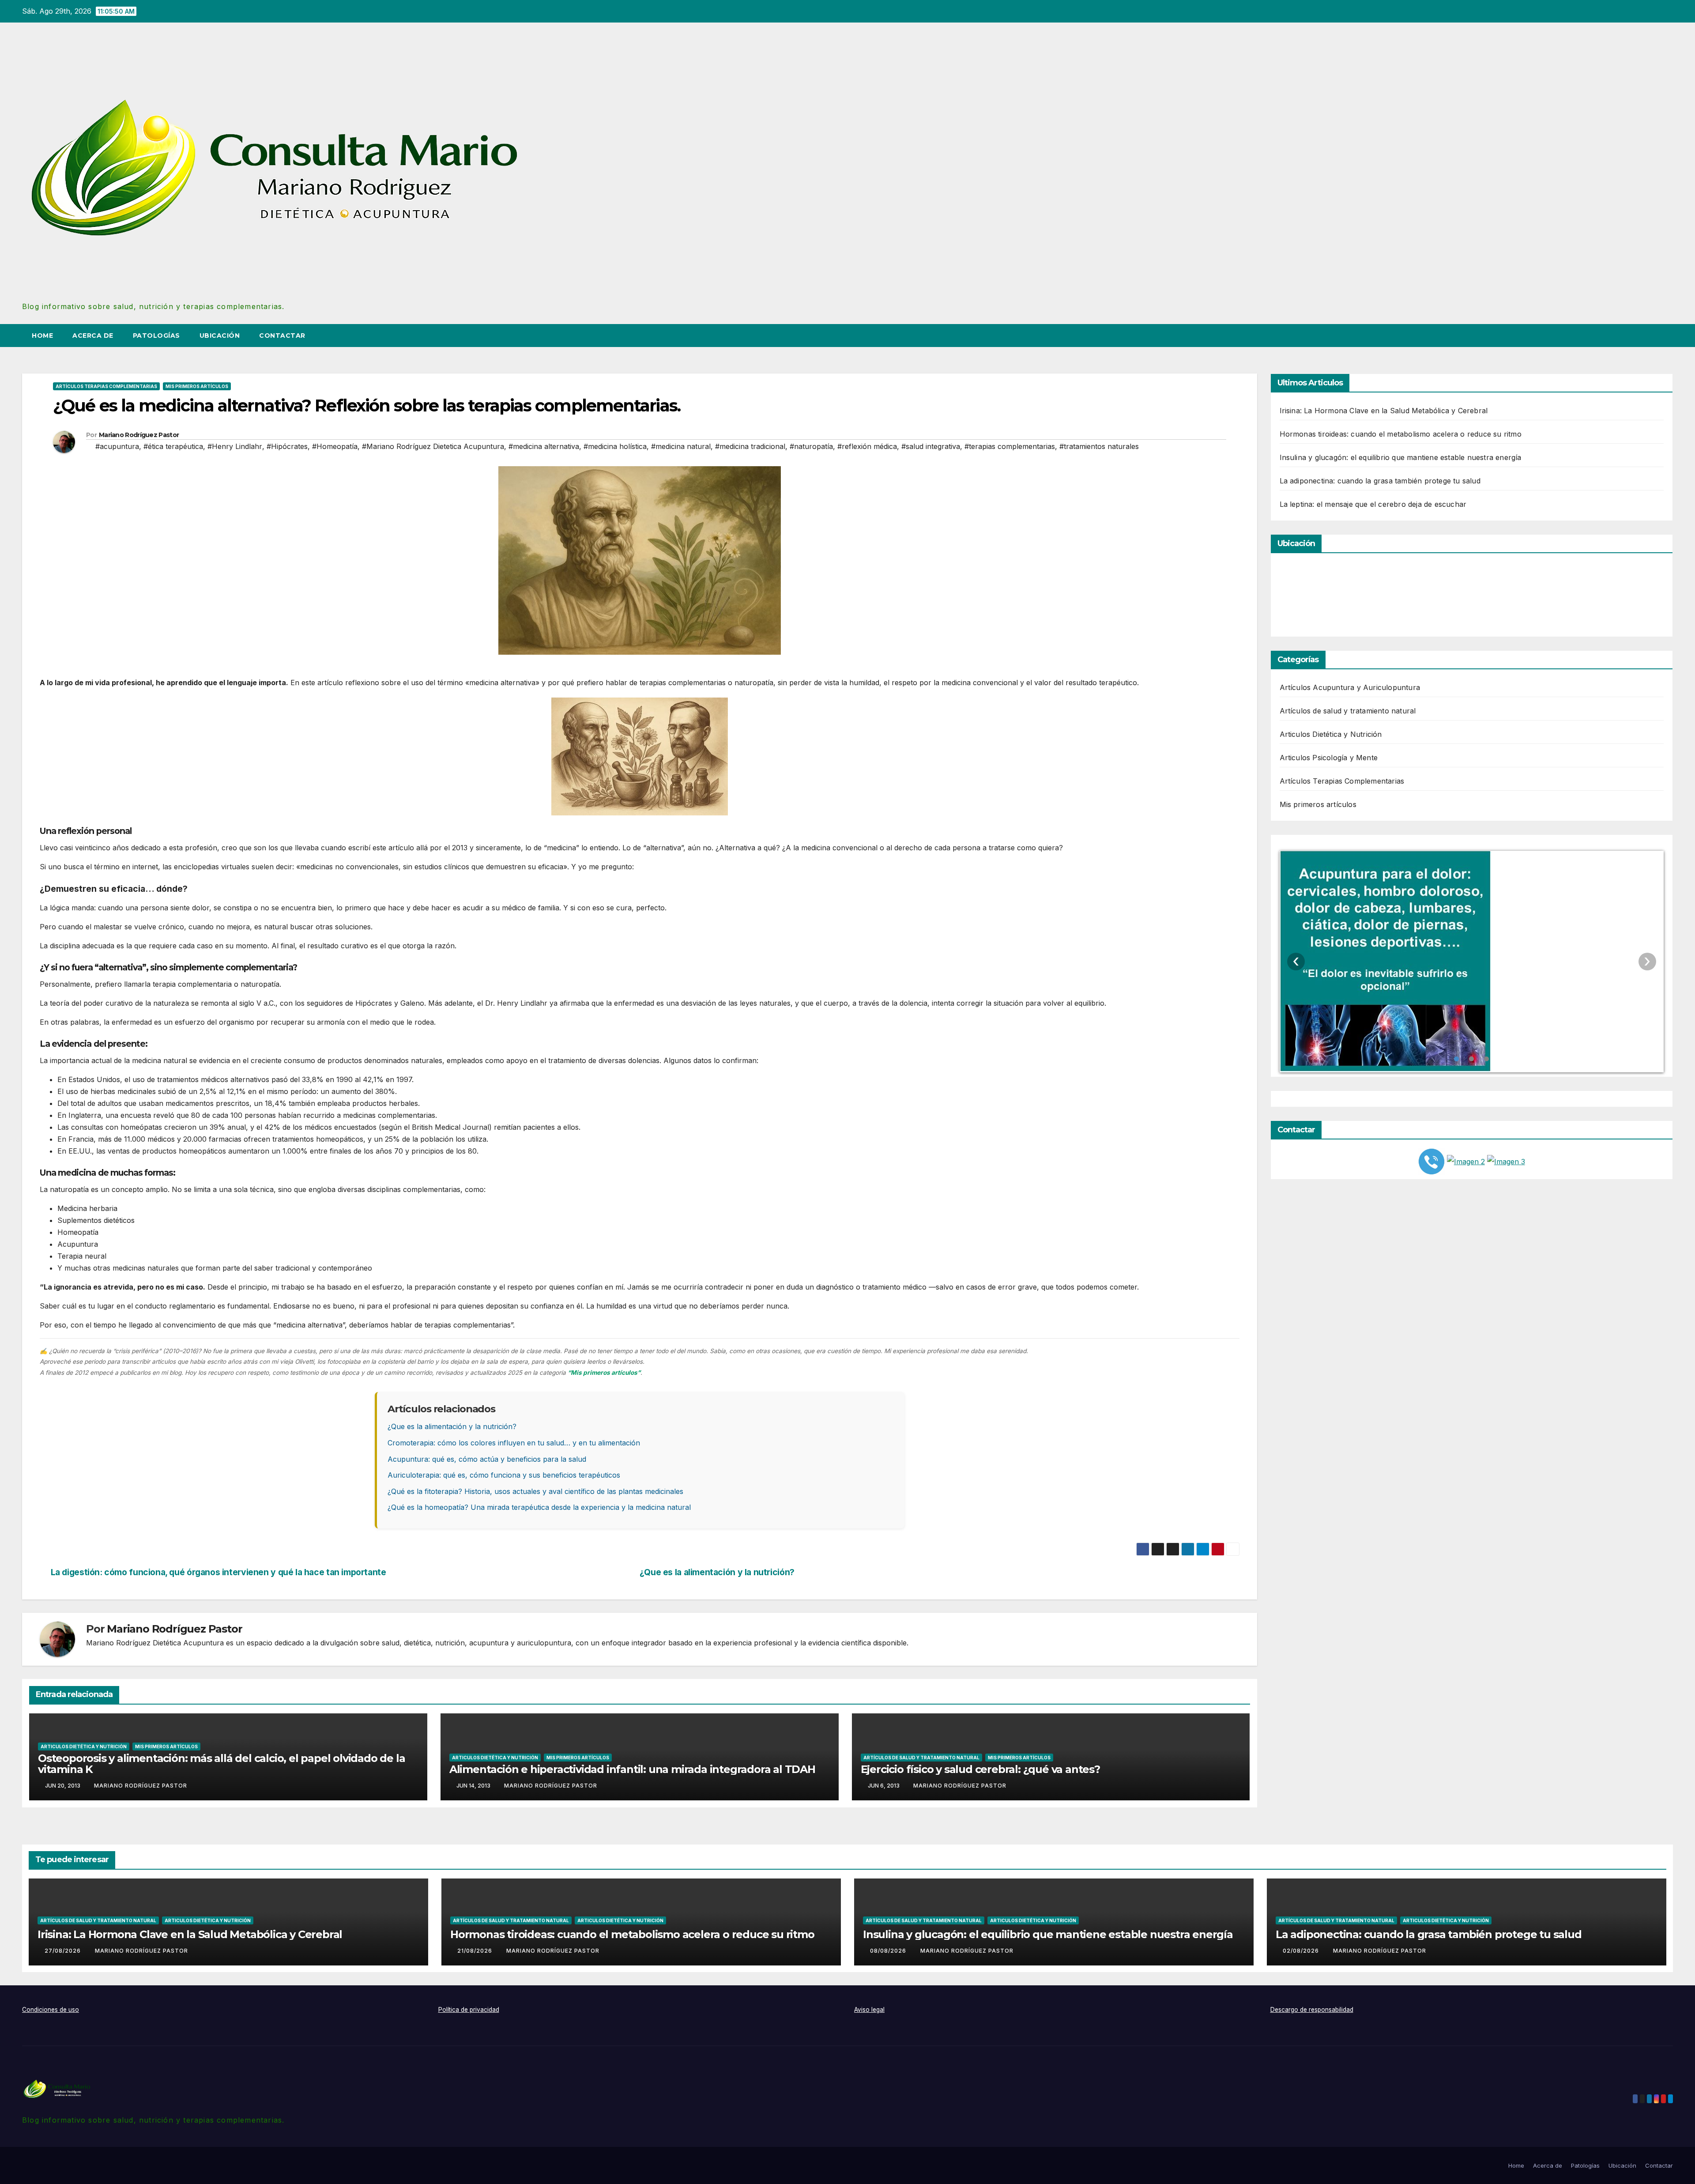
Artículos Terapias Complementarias (106, 386)
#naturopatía (811, 446)
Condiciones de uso (51, 2010)
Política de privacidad (469, 2010)
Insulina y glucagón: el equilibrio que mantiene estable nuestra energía (1401, 457)
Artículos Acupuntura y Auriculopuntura (1350, 687)
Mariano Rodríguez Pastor (139, 435)
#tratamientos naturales (1099, 446)
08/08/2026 (889, 1951)
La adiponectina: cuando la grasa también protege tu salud (1380, 481)
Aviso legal (869, 2010)
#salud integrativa (931, 446)
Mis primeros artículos (197, 386)
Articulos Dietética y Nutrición (84, 1746)
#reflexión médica (867, 446)
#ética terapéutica (173, 446)
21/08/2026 (476, 1951)
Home (42, 336)
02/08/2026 (1302, 1951)
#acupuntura (117, 446)
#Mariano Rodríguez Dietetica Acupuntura (433, 446)
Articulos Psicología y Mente (1329, 758)
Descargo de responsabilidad (1312, 2010)
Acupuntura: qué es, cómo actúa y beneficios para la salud (487, 1459)
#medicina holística (615, 446)
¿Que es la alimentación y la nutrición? (452, 1426)
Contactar (282, 336)
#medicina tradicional (750, 446)
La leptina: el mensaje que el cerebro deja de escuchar (1373, 504)
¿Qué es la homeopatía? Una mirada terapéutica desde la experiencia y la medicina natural (539, 1507)
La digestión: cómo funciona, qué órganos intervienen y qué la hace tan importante (218, 1572)
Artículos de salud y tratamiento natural (921, 1758)
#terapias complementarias (1010, 446)
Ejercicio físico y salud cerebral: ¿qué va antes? (980, 1769)
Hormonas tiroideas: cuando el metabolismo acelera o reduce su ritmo (1401, 434)
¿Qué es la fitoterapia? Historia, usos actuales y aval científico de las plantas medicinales (535, 1491)
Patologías (156, 336)
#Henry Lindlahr (235, 446)
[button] (1650, 336)
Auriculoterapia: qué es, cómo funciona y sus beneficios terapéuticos (504, 1475)
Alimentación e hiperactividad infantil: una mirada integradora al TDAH (632, 1769)
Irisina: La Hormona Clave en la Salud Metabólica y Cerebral (1384, 411)
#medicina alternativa (544, 446)
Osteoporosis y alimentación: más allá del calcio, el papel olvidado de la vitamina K (221, 1764)
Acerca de (93, 336)
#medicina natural (681, 446)
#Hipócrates (287, 446)
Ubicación (220, 336)
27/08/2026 (64, 1951)
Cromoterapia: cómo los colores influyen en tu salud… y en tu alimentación (514, 1443)
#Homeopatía (335, 446)
